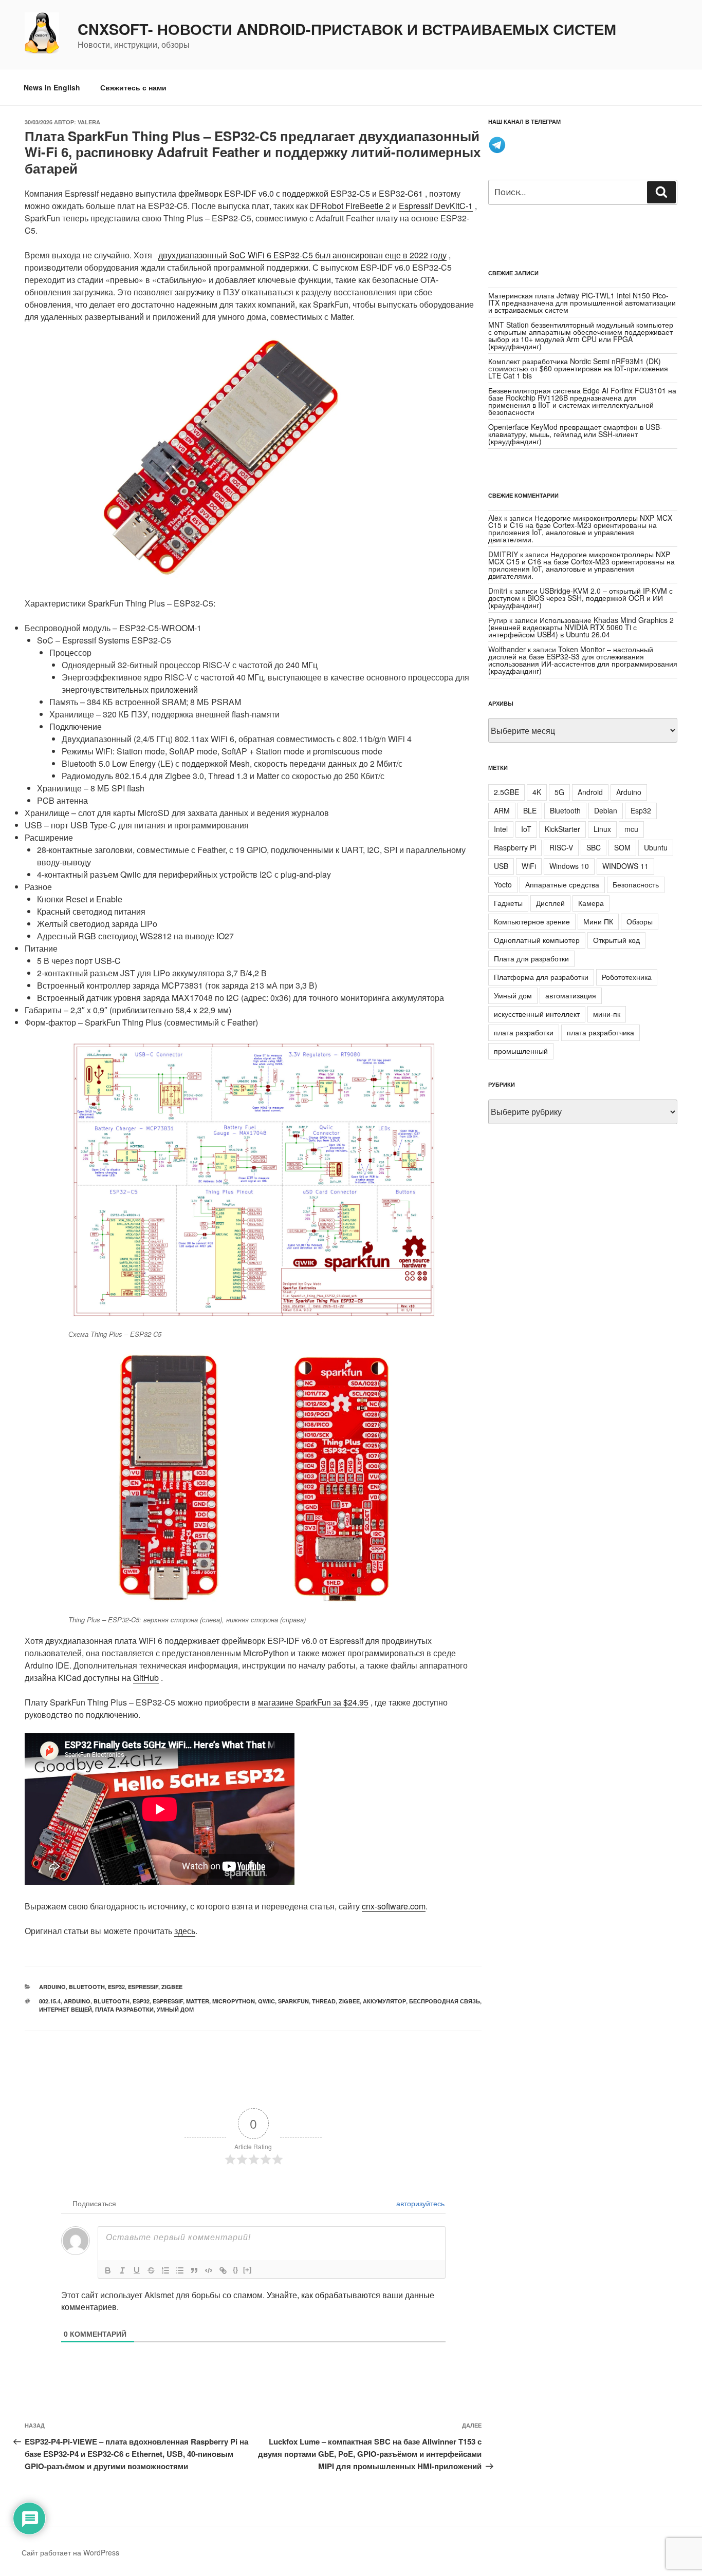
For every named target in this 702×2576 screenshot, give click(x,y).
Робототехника (627, 977)
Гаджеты (508, 903)
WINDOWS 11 (625, 866)
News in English (52, 87)
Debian (606, 810)
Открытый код (616, 940)
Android (590, 792)
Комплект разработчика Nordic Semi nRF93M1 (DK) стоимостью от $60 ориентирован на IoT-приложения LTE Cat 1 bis (578, 368)
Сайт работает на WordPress (70, 2552)
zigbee (349, 2001)
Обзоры (640, 921)
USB (501, 866)
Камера (591, 903)
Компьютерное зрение (532, 921)
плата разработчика (601, 1032)
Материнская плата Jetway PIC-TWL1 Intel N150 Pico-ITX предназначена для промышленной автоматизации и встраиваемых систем (582, 302)
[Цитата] (194, 2270)
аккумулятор (384, 2001)
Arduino (52, 1987)
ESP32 (116, 1987)
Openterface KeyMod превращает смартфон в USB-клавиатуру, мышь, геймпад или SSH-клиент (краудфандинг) (575, 434)
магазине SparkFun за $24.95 (313, 1702)
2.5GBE (506, 792)
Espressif (143, 1987)
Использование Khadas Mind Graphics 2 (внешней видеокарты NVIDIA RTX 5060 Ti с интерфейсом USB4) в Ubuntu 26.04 (581, 627)
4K (537, 792)
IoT (526, 829)
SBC (594, 847)
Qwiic (266, 2001)
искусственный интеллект (537, 1014)
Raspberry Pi (515, 847)
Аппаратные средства (562, 884)
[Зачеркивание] (151, 2270)
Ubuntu (656, 847)
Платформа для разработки (541, 977)
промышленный (521, 1051)
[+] (247, 2270)
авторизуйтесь (419, 2203)
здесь (185, 1931)
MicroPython (234, 2001)
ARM (502, 810)
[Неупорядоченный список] (180, 2270)
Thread (324, 2001)
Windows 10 (569, 866)
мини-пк (607, 1014)
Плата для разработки (531, 958)
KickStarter (562, 829)
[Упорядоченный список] (165, 2270)
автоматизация (571, 995)
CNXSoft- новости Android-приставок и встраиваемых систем (347, 29)
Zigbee (172, 1987)
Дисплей (550, 903)
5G (559, 792)
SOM (622, 847)
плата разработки (124, 2009)
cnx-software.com (394, 1906)
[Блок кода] (209, 2270)
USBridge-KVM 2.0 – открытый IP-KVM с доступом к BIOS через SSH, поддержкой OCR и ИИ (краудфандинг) (580, 598)
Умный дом (175, 2009)
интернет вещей (66, 2009)
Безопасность (636, 884)
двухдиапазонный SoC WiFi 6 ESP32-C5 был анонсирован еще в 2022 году (302, 255)
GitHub (146, 1678)
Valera (89, 122)
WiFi (529, 866)
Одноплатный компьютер (537, 940)
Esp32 (141, 2001)
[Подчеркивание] (137, 2270)
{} (235, 2270)
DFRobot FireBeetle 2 (350, 206)
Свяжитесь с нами (133, 87)
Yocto (503, 884)
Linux (602, 829)
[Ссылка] (223, 2270)
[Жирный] (108, 2270)
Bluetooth (87, 1987)
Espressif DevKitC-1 (436, 206)
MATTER (198, 2001)
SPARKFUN (293, 2001)
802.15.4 (50, 2001)
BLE (530, 810)
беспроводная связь (445, 2001)
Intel (501, 829)
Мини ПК (598, 921)
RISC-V (561, 847)
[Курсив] (122, 2270)
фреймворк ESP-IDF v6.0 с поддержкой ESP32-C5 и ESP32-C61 (301, 193)
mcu (631, 829)
